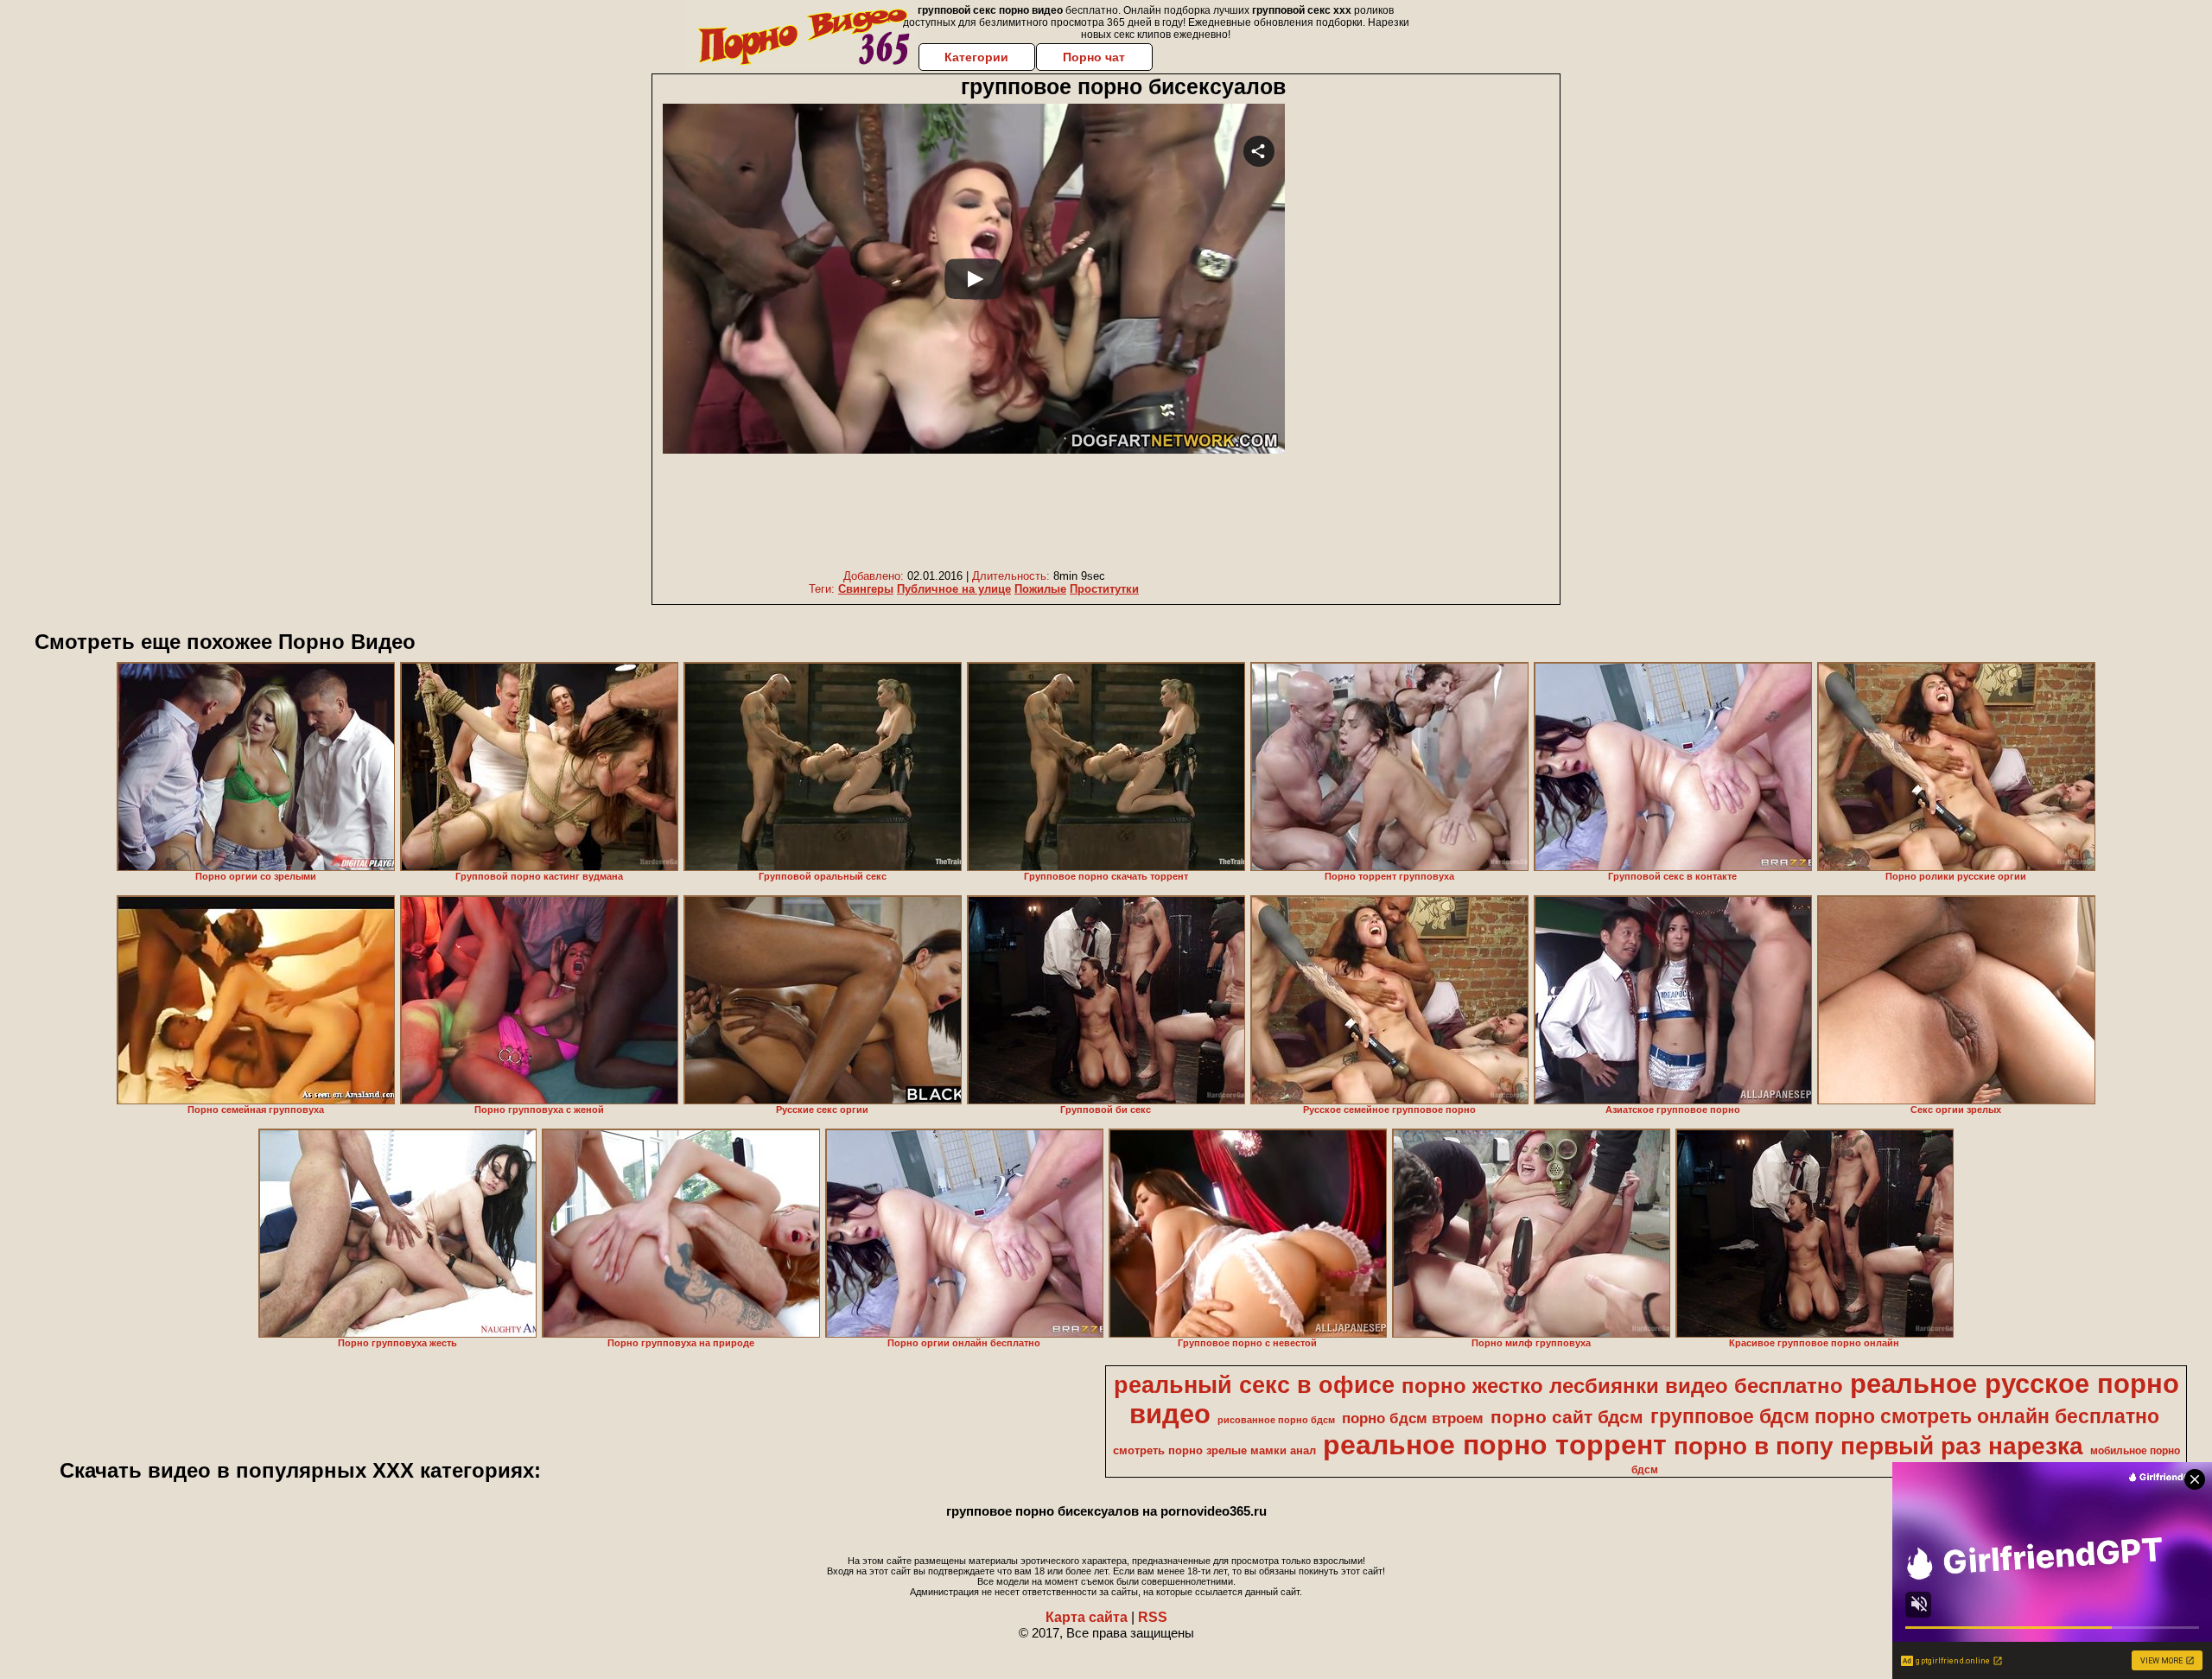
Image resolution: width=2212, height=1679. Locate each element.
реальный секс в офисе (1254, 1385)
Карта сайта (1087, 1617)
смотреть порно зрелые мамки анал (1214, 1450)
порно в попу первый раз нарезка (1878, 1446)
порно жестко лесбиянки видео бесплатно (1622, 1386)
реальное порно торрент (1495, 1445)
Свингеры (866, 589)
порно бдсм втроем (1413, 1418)
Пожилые (1040, 589)
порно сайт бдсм (1567, 1417)
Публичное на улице (954, 589)
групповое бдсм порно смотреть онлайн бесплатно (1905, 1416)
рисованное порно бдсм (1276, 1420)
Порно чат (1094, 57)
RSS (1153, 1617)
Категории (976, 57)
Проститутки (1104, 589)
